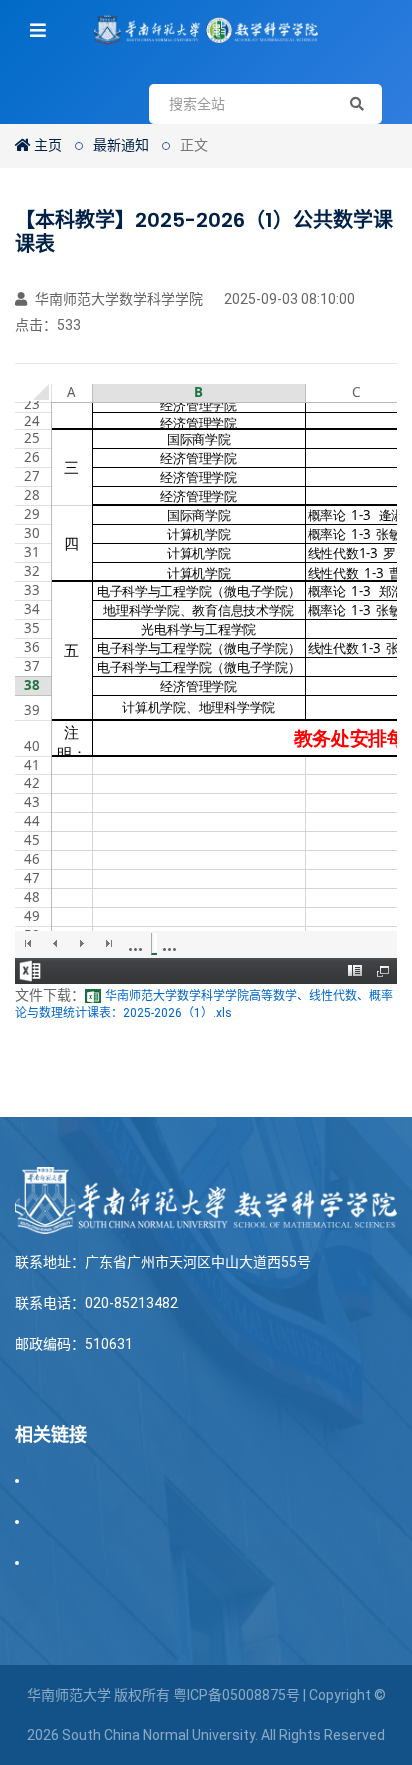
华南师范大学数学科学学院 (117, 299)
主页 (46, 145)
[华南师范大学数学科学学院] (206, 30)
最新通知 (121, 145)
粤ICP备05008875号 (236, 1695)
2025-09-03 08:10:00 (288, 299)
